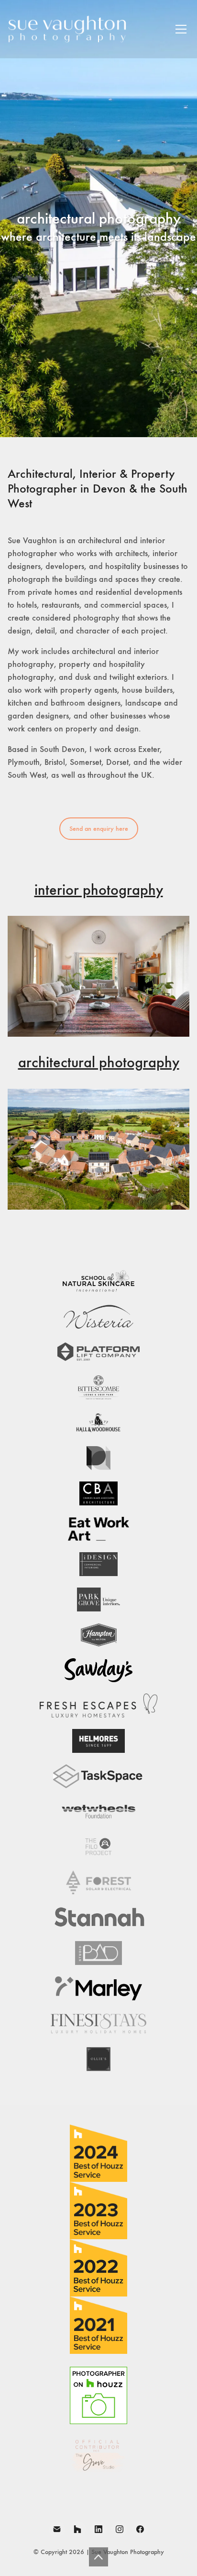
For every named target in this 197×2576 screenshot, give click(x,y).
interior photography (99, 890)
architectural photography (99, 1062)
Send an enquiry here (99, 829)
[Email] (57, 2529)
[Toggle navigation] (181, 29)
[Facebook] (140, 2529)
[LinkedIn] (98, 2529)
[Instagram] (120, 2529)
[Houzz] (78, 2529)
